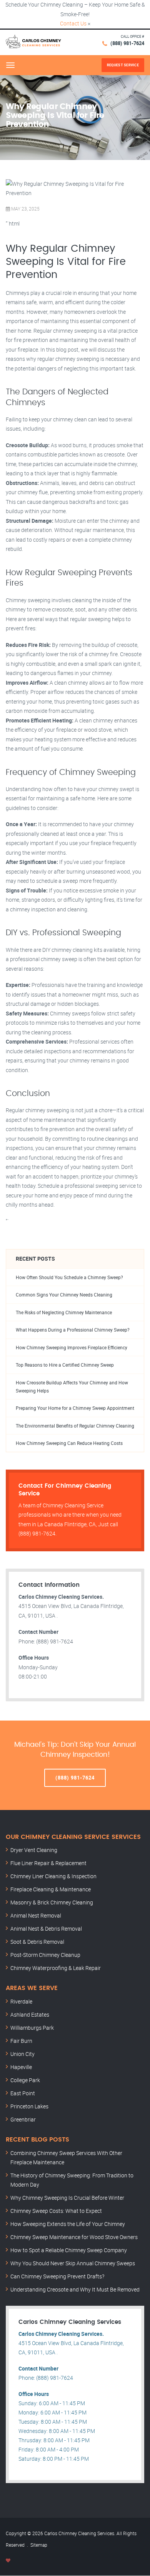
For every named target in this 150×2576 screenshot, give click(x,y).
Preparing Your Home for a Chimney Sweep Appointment (75, 1408)
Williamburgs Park (32, 2028)
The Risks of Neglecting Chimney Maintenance (64, 1312)
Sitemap (39, 2545)
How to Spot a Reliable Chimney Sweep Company (69, 2250)
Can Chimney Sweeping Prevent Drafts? (57, 2276)
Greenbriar (23, 2119)
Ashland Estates (30, 2014)
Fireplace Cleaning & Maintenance (51, 1889)
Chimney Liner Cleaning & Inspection (53, 1876)
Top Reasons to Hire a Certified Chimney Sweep (65, 1365)
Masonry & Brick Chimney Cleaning (52, 1902)
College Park (25, 2080)
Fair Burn (21, 2041)
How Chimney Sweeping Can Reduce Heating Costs (69, 1443)
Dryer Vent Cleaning (34, 1850)
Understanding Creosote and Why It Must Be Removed (75, 2289)
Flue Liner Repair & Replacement (48, 1863)
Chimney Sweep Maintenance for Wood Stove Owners (74, 2237)
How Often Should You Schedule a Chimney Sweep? (69, 1277)
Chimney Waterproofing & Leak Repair (56, 1968)
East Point (23, 2093)
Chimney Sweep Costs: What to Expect (56, 2211)
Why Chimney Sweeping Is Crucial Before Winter (67, 2198)
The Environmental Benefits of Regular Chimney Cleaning (75, 1426)
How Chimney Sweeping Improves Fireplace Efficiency (72, 1348)
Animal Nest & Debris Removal (46, 1929)
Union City (22, 2054)
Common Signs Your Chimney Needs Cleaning (64, 1295)
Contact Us (73, 23)
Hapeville (21, 2067)
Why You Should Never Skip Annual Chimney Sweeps (73, 2263)
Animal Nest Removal (36, 1915)
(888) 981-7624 (127, 43)
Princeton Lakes (29, 2106)
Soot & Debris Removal (37, 1942)
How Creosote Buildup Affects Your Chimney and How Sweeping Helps (72, 1387)
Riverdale (21, 2001)
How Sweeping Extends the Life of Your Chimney (68, 2224)
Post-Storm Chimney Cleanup (45, 1955)
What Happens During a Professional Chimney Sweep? (73, 1330)
